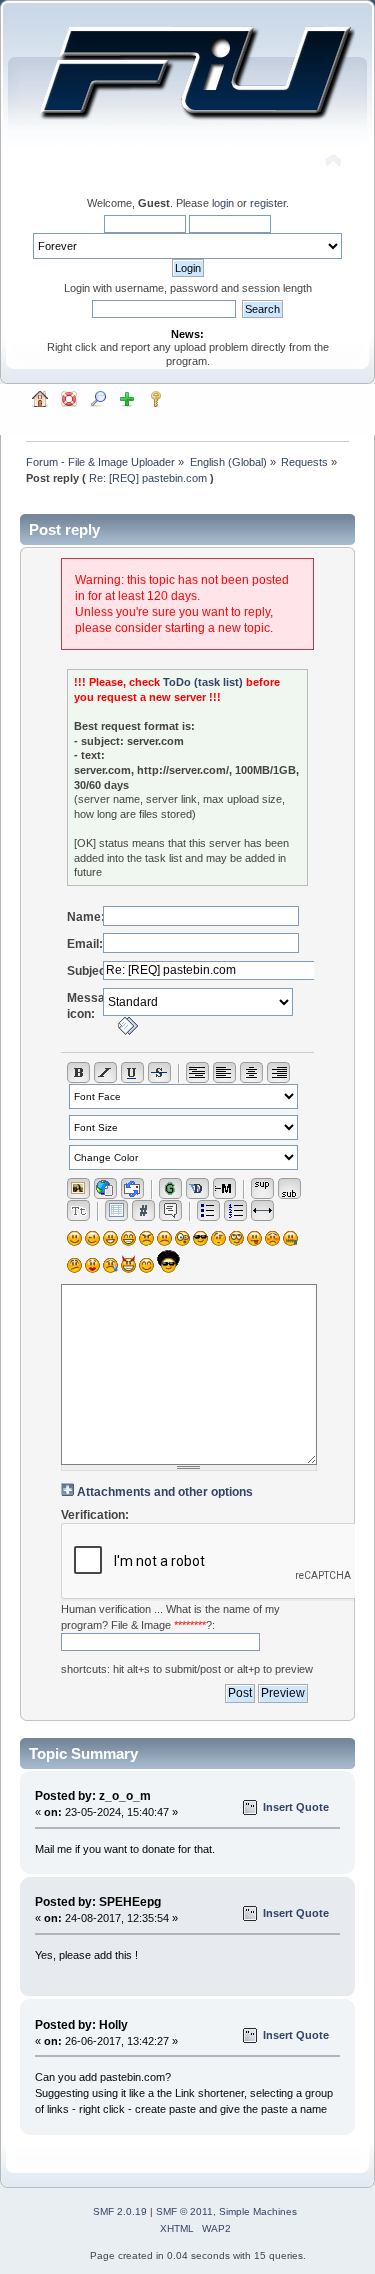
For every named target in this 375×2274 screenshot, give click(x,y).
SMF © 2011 (184, 2211)
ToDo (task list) (203, 682)
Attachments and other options (165, 1492)
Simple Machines (258, 2211)
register (268, 203)
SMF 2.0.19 (120, 2211)
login (223, 203)
